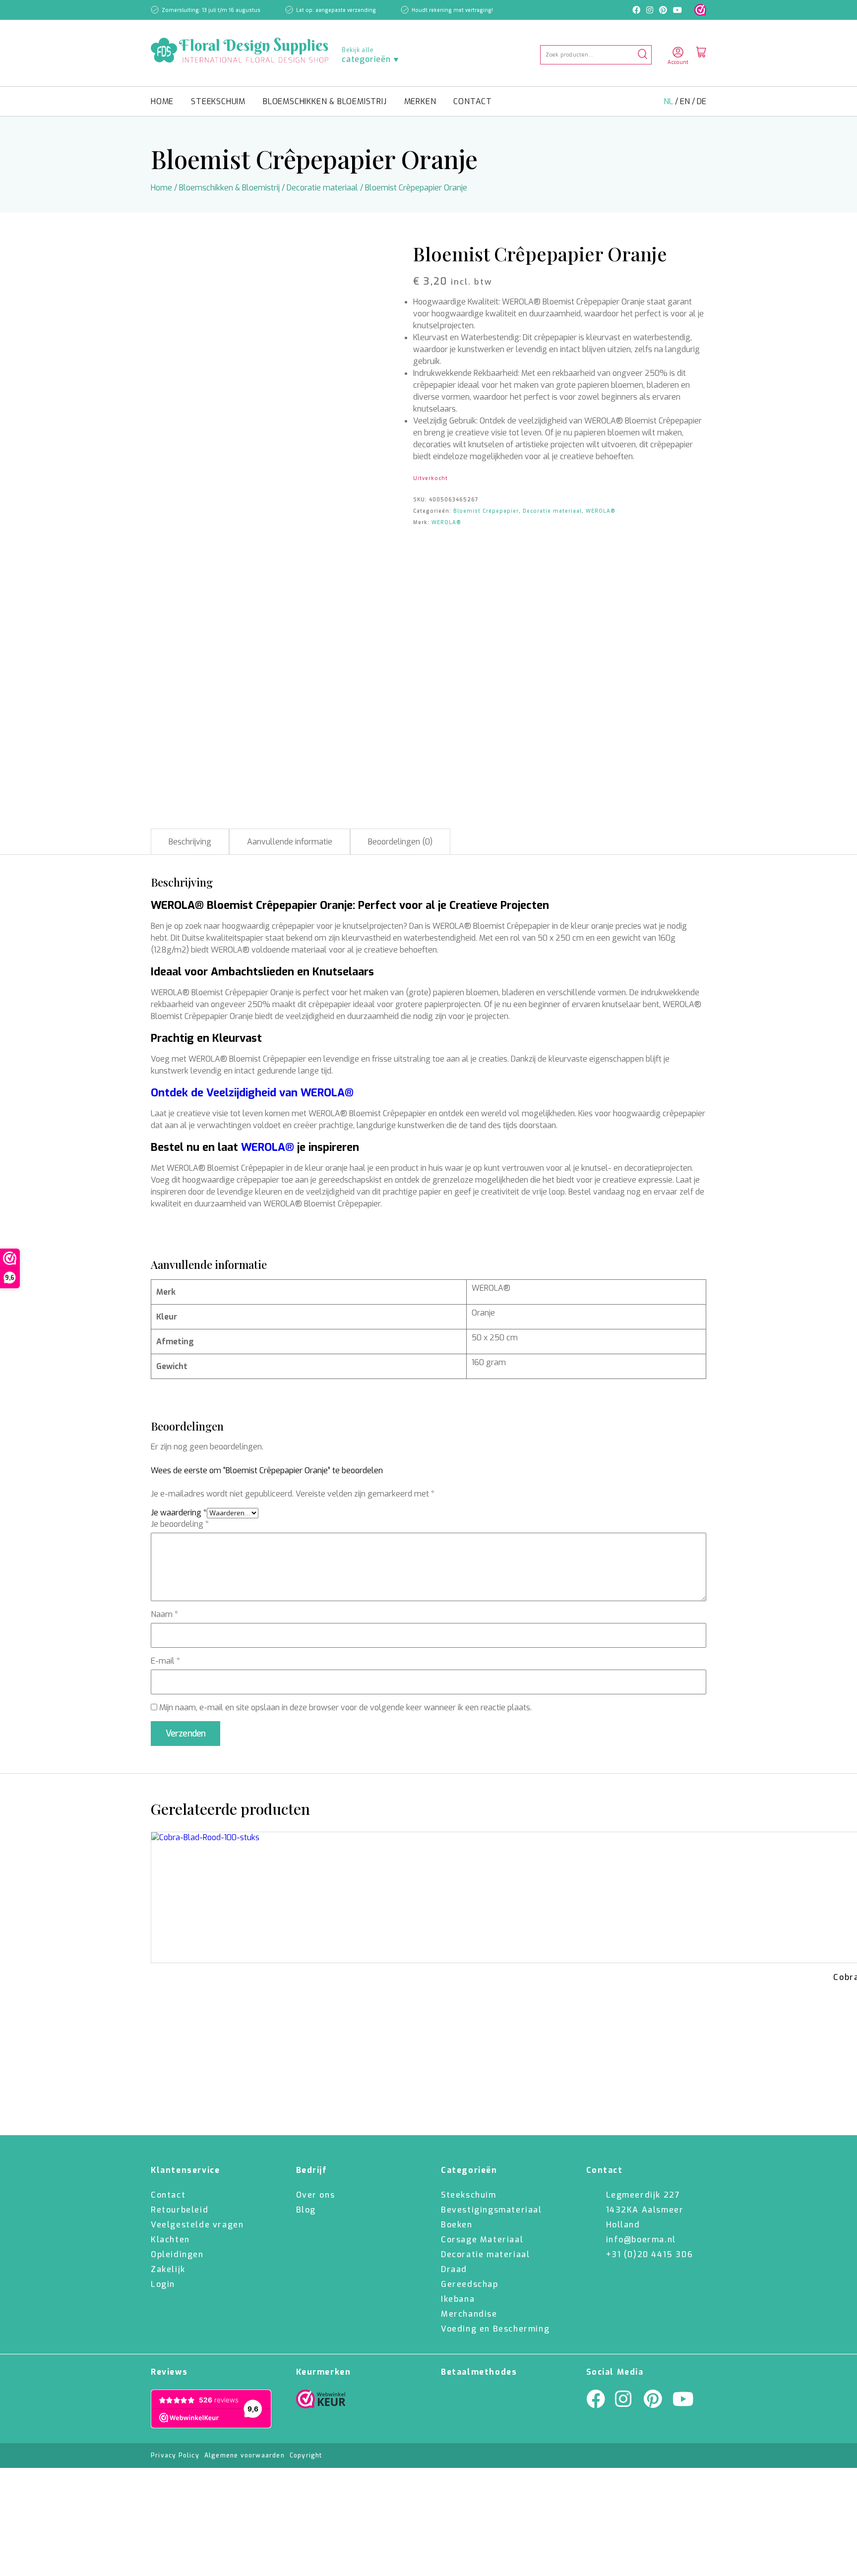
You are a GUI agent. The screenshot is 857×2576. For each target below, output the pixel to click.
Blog (306, 2210)
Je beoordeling (180, 1524)
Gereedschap (470, 2284)
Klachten (170, 2240)
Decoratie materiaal (322, 188)
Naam (164, 1614)
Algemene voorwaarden (245, 2456)
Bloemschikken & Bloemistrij (325, 101)
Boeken (457, 2225)
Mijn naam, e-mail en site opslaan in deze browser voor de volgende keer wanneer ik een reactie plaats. (345, 1707)
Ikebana (458, 2299)
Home (162, 101)
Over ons (316, 2195)
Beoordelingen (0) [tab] (400, 842)
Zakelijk (168, 2269)
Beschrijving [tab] (190, 842)
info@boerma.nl (641, 2240)
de (702, 101)
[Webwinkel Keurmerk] (321, 2401)
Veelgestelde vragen (197, 2225)
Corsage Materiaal (482, 2240)
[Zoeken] (643, 55)
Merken (420, 101)
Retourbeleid (180, 2210)
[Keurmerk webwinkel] (700, 10)
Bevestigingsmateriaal (491, 2210)
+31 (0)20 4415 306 (650, 2254)
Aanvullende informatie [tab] (290, 842)
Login (163, 2284)
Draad (454, 2269)
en (686, 101)
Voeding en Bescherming (495, 2329)
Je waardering (179, 1513)
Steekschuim (218, 101)
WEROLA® (601, 511)
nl (669, 101)
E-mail (165, 1661)
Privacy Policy (175, 2456)
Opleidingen (177, 2254)
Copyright (306, 2456)
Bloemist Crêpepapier (486, 511)
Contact (473, 101)
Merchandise (469, 2314)
